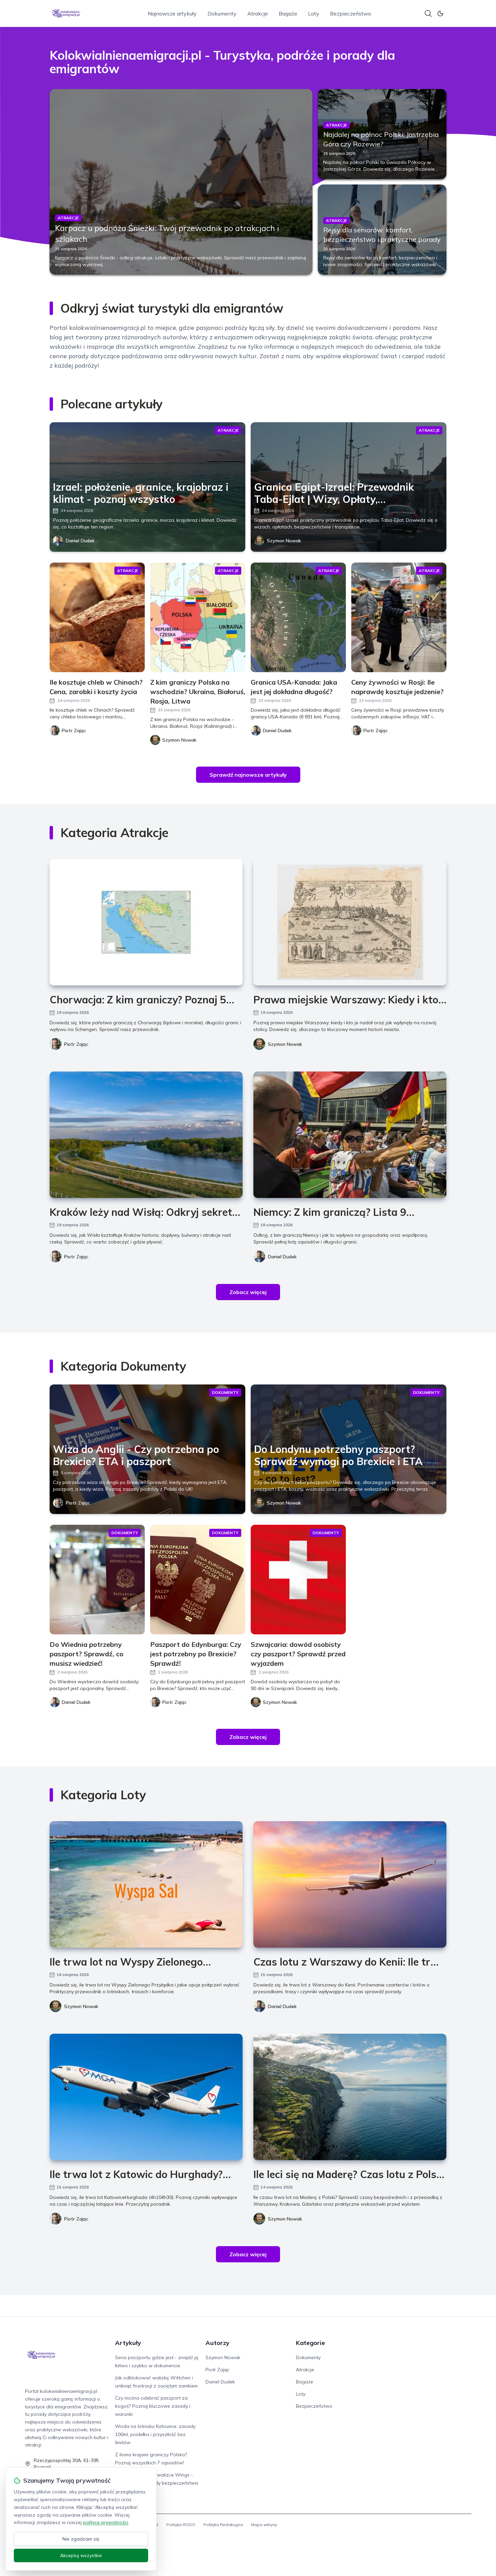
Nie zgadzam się (81, 2539)
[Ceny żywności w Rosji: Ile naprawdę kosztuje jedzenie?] (399, 617)
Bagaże (288, 13)
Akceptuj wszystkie (81, 2555)
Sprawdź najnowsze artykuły (248, 775)
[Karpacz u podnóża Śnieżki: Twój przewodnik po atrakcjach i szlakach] (181, 182)
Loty (314, 13)
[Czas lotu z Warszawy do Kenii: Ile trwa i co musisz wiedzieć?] (350, 1884)
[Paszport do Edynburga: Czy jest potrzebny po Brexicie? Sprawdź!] (198, 1580)
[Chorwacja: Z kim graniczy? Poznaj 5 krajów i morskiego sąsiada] (146, 922)
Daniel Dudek (80, 541)
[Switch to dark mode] (440, 13)
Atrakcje (258, 13)
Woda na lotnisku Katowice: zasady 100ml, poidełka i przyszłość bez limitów (155, 2434)
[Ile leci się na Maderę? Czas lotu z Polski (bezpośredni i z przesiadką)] (350, 2097)
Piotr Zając (76, 1044)
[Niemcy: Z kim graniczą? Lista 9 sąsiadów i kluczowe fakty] (350, 1135)
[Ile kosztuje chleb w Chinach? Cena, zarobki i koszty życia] (97, 617)
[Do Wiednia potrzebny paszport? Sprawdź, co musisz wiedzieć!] (97, 1580)
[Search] (428, 13)
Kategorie (310, 2343)
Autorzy (217, 2343)
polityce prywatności (106, 2522)
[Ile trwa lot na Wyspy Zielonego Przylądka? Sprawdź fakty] (146, 1884)
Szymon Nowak (284, 541)
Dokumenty (222, 13)
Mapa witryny (264, 2525)
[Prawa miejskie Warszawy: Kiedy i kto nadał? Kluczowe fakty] (350, 922)
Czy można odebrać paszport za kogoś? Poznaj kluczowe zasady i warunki (153, 2406)
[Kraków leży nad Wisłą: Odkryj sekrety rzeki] (146, 1135)
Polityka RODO (181, 2525)
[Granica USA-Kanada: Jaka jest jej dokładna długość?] (298, 617)
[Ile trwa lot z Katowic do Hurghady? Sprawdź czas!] (146, 2097)
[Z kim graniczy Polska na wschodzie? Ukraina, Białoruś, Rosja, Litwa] (198, 617)
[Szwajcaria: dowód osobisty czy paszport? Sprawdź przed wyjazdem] (298, 1580)
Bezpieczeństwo (351, 13)
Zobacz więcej (248, 1292)
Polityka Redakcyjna (223, 2525)
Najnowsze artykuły (172, 13)
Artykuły (128, 2343)
